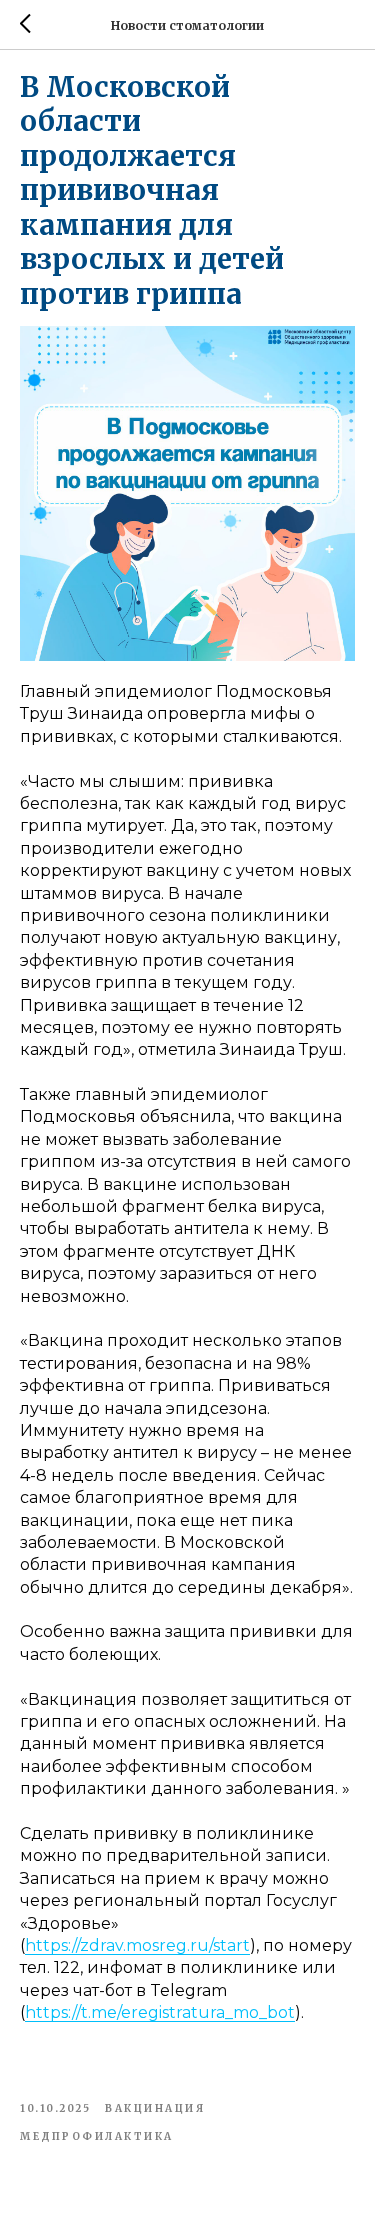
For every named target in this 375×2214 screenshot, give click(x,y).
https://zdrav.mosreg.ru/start (137, 1945)
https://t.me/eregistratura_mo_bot (160, 2012)
